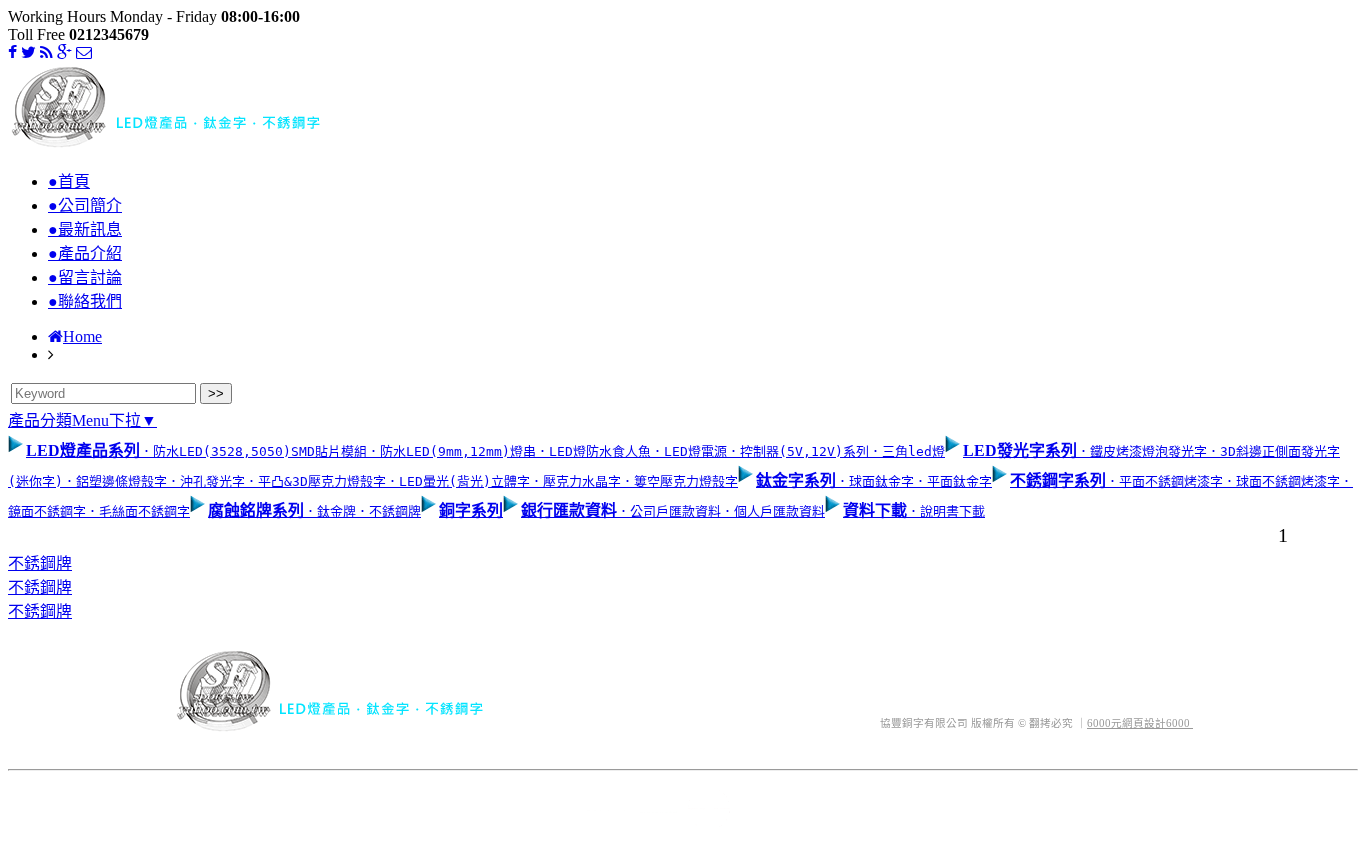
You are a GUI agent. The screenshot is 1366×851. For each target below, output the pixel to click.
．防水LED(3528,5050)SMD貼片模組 (253, 451)
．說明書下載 (946, 511)
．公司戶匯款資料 (669, 511)
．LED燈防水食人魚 (593, 451)
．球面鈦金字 (875, 481)
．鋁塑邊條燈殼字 (115, 481)
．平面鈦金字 (953, 481)
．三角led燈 (907, 451)
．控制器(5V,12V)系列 (798, 451)
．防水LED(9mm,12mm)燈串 (451, 451)
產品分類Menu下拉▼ (82, 420)
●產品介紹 (85, 253)
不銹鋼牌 (40, 563)
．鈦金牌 (330, 511)
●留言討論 (85, 277)
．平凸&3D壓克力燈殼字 (315, 481)
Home (82, 336)
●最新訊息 (85, 229)
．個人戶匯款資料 (773, 511)
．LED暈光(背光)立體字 (458, 481)
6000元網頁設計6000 (1140, 723)
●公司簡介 (85, 205)
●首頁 (69, 181)
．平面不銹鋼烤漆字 (1164, 481)
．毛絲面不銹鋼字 (138, 511)
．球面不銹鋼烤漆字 (1281, 481)
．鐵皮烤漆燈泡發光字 (1142, 451)
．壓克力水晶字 (575, 481)
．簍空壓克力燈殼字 (679, 481)
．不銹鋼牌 (388, 511)
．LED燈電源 (689, 451)
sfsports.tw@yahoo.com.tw (988, 658)
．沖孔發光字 (206, 481)
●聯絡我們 (85, 301)
